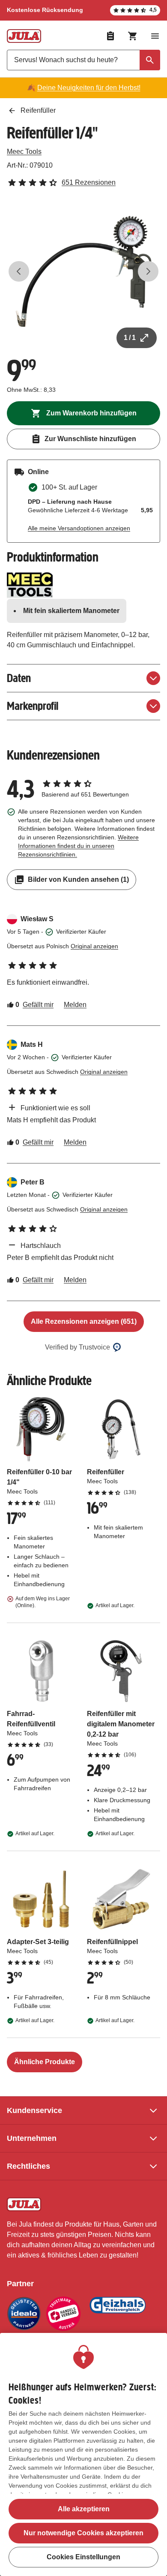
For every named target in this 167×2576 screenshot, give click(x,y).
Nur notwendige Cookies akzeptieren (83, 2533)
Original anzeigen (94, 946)
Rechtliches (28, 2166)
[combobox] (83, 60)
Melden (75, 1005)
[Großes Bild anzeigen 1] (83, 271)
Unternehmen (32, 2138)
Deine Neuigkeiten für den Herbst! (89, 88)
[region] (83, 2454)
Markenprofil (33, 706)
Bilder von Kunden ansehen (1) (78, 879)
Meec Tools (24, 152)
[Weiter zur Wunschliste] (110, 36)
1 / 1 (130, 338)
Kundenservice (34, 2110)
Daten (19, 678)
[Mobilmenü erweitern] (155, 36)
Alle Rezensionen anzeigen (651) (84, 1321)
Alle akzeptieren (84, 2509)
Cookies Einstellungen (83, 2557)
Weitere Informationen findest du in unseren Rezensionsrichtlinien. (78, 846)
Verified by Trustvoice (78, 1347)
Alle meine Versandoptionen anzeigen (79, 528)
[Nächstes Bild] (148, 271)
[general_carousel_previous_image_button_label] (19, 271)
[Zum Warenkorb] (133, 36)
